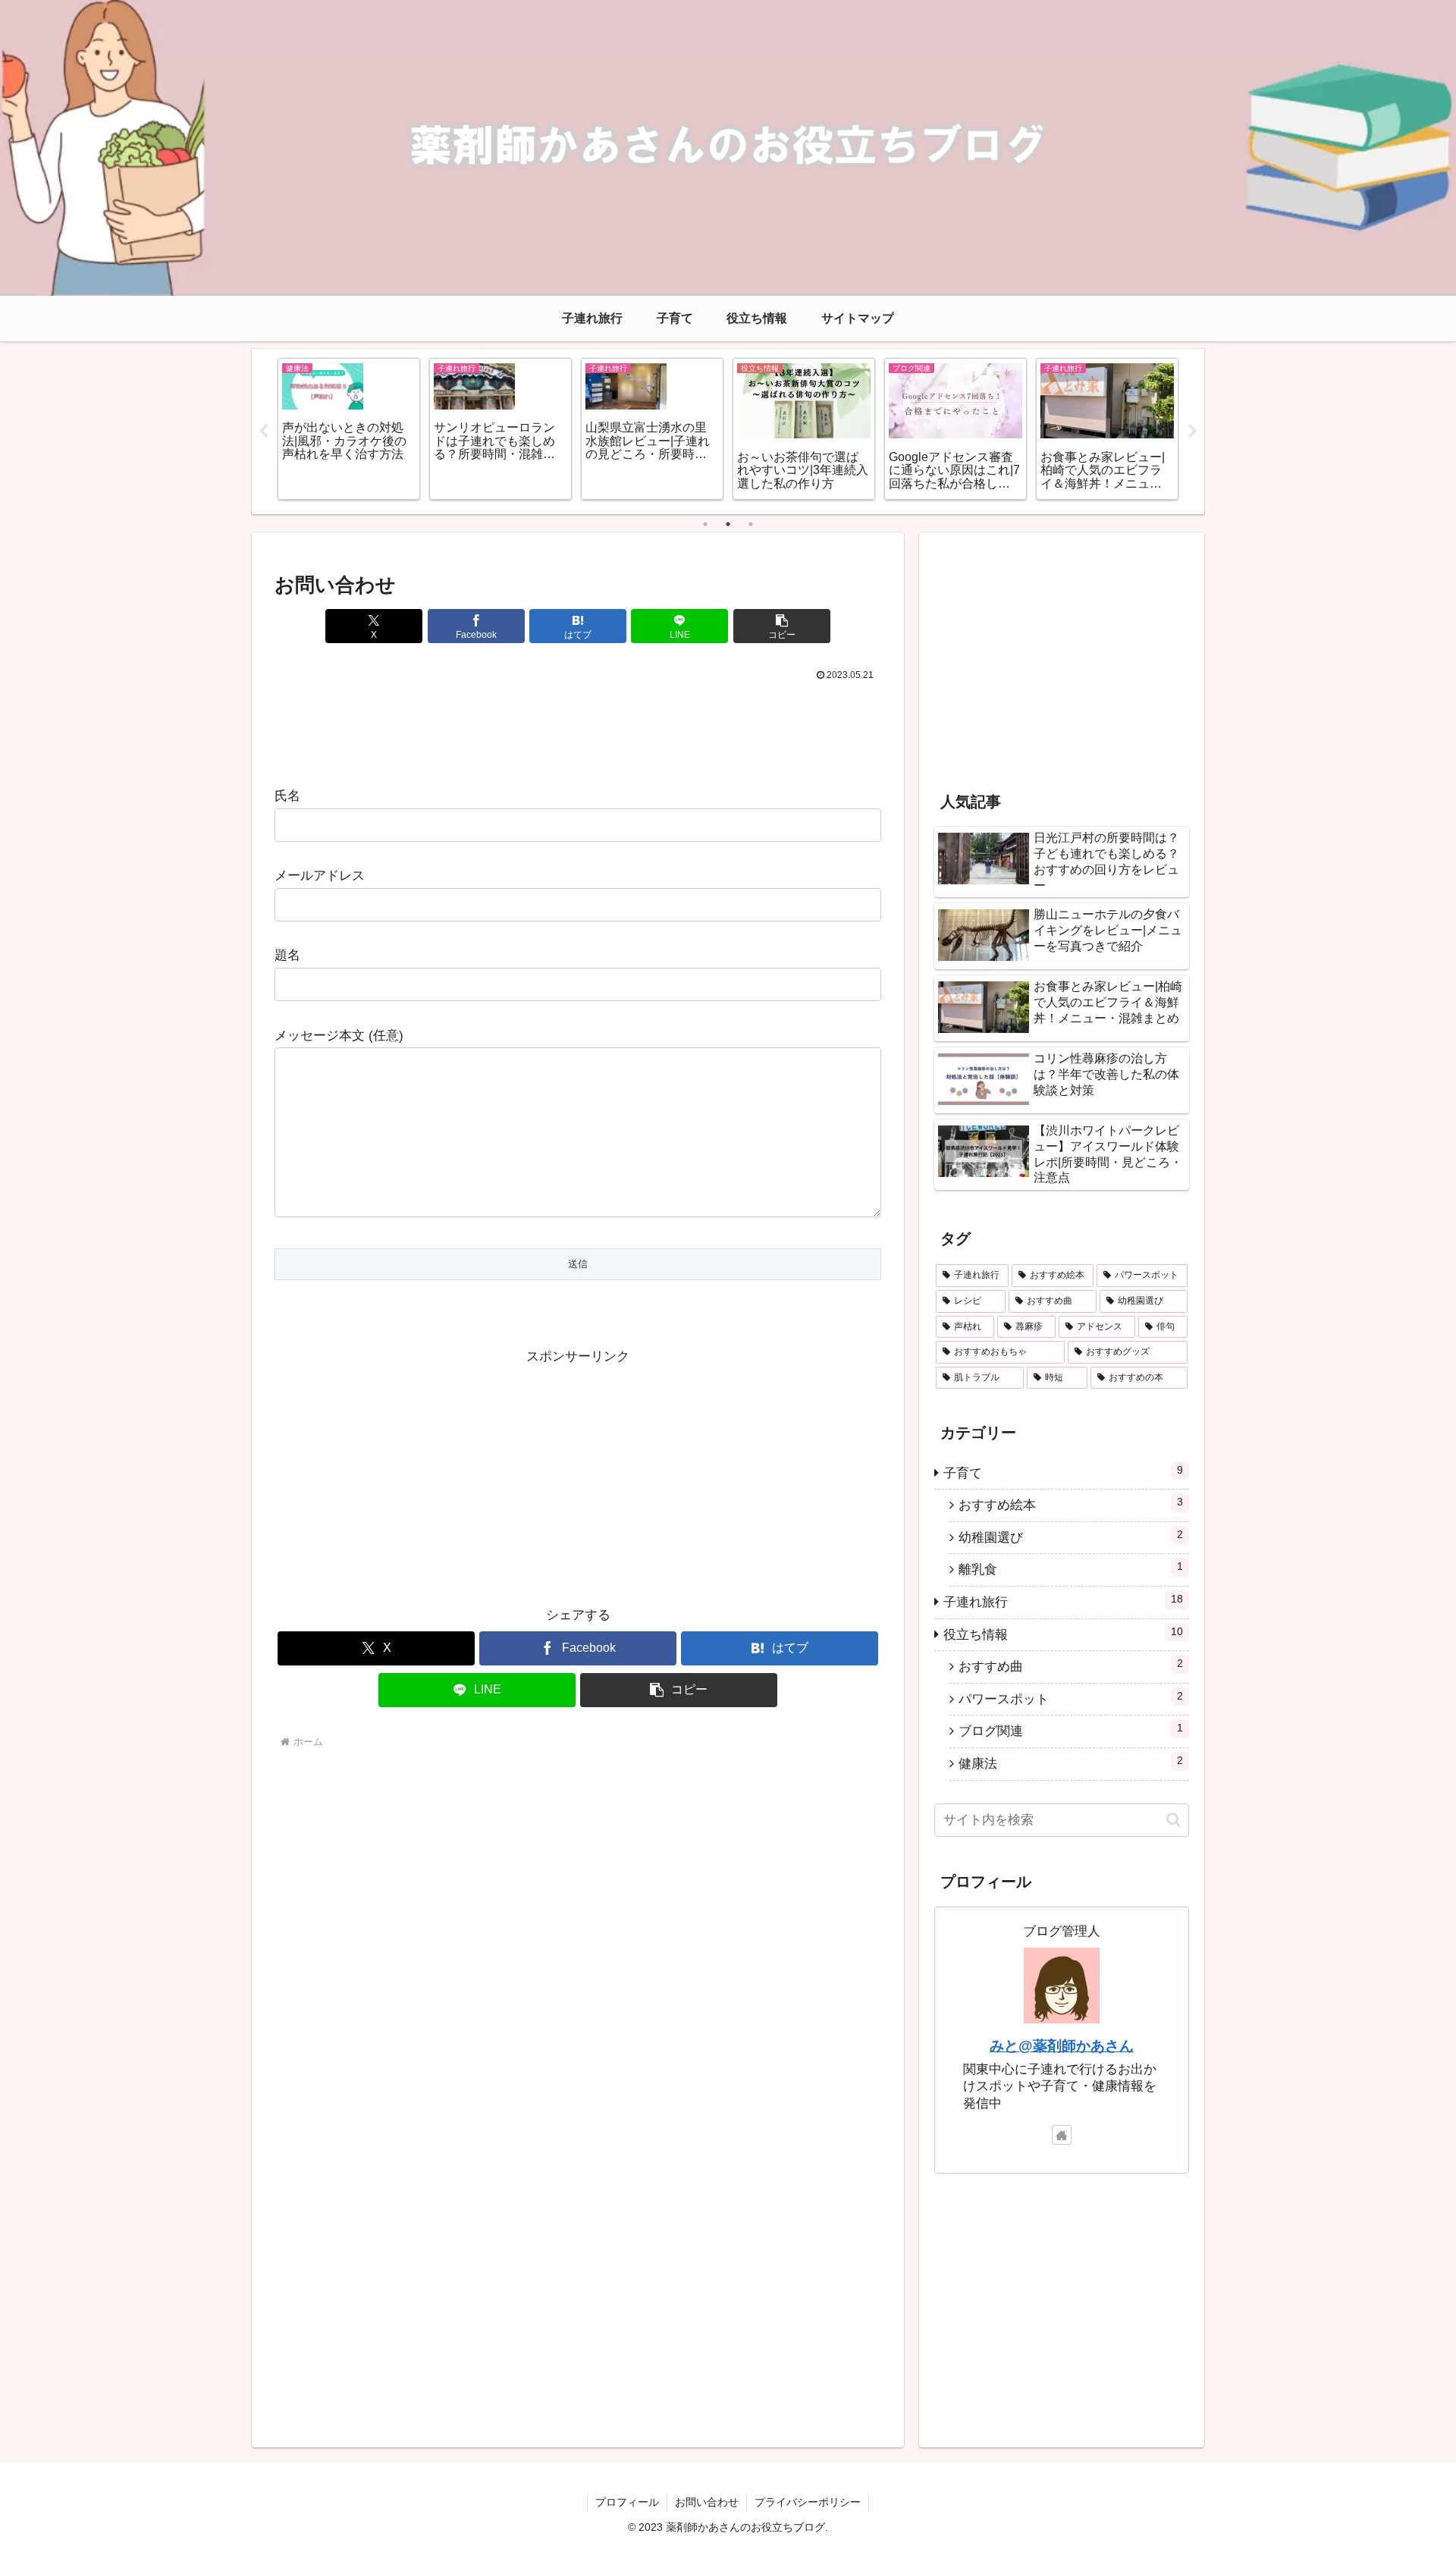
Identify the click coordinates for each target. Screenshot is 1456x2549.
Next (1193, 432)
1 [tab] (705, 524)
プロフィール (627, 2502)
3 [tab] (751, 524)
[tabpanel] (383, 429)
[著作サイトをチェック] (1062, 2135)
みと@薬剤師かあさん (1062, 2046)
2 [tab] (728, 524)
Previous (263, 432)
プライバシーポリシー (808, 2502)
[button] (782, 626)
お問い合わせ (707, 2502)
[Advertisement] (578, 727)
